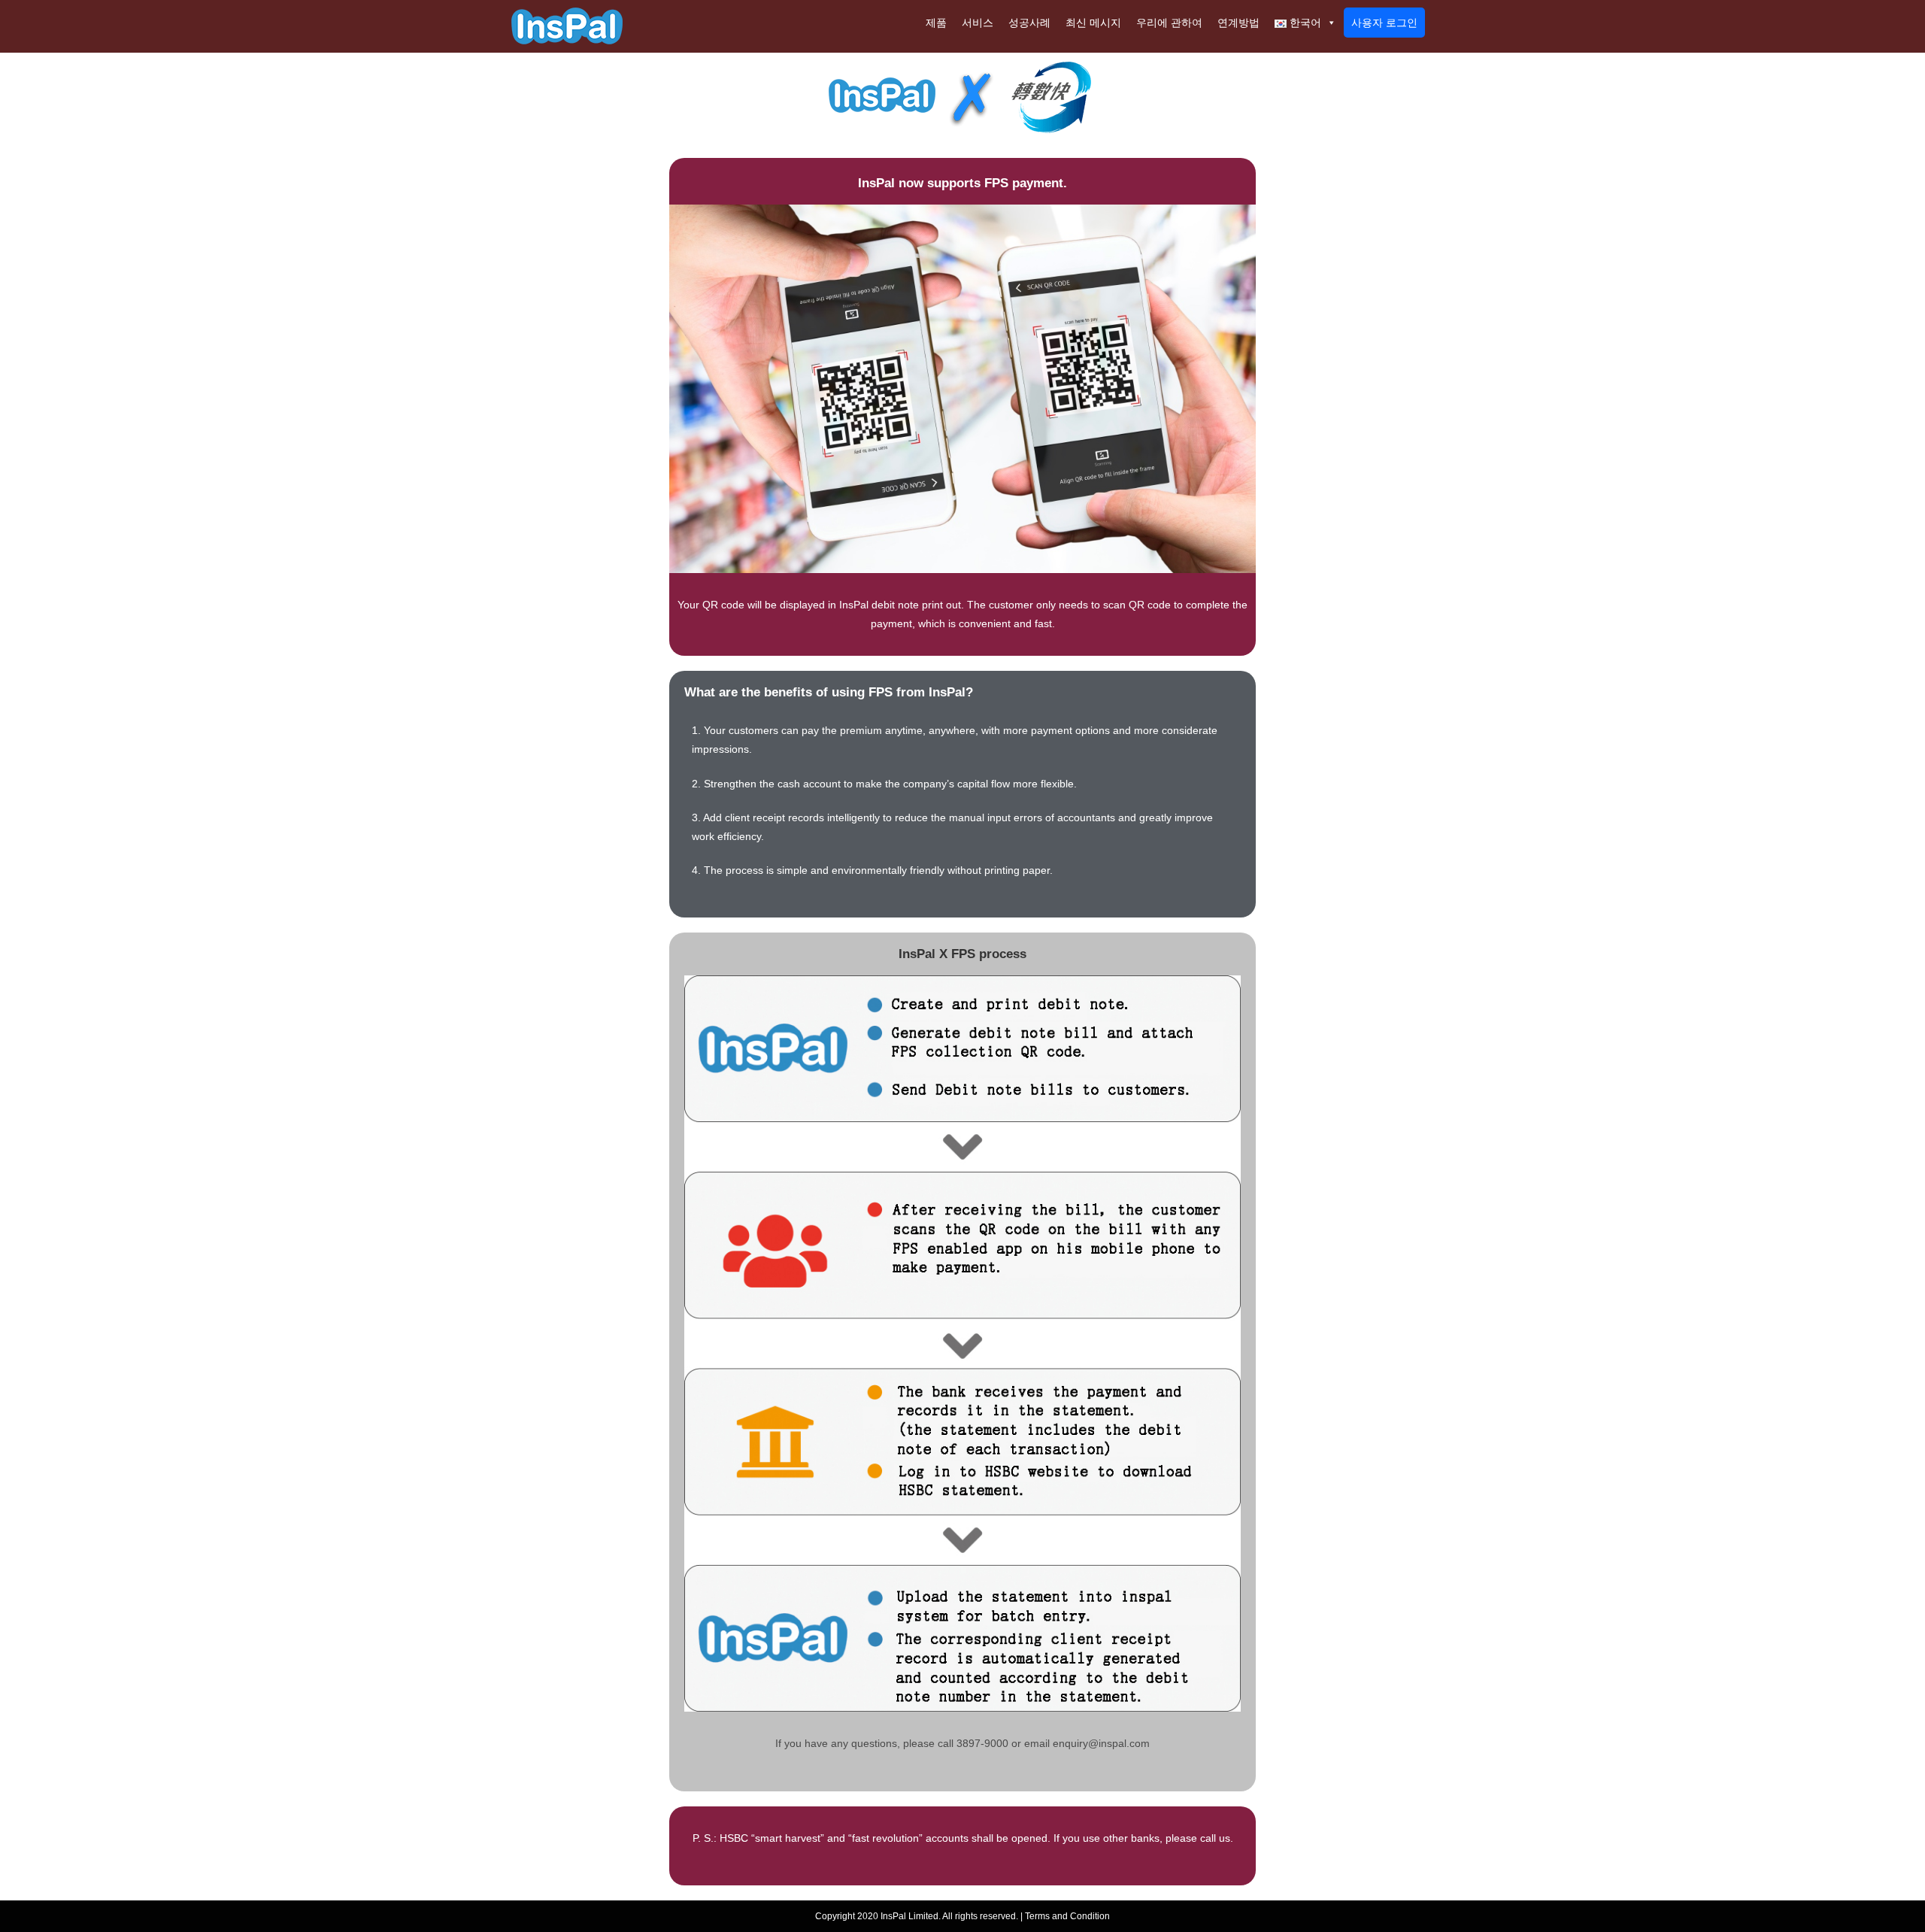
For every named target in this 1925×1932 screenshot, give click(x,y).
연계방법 (1238, 23)
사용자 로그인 (1384, 23)
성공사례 (1029, 23)
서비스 (978, 23)
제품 (936, 23)
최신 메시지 (1093, 23)
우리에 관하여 (1169, 23)
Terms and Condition (1067, 1916)
